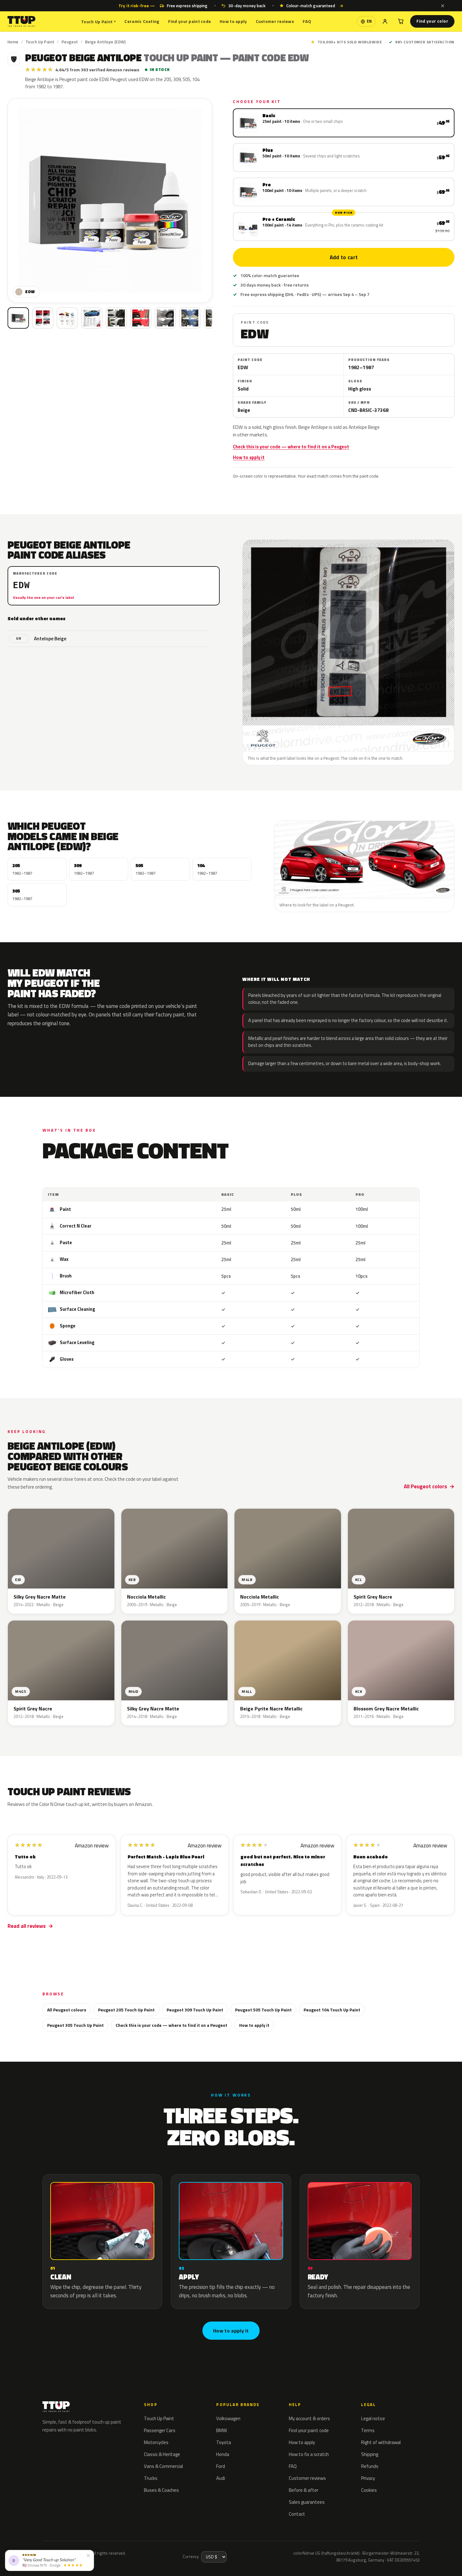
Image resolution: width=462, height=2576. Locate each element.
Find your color (432, 21)
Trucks (151, 2478)
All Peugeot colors (425, 1486)
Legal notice (373, 2418)
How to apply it (249, 457)
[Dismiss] (443, 6)
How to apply (233, 21)
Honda (223, 2454)
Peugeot (70, 42)
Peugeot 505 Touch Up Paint (263, 2010)
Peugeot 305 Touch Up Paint (75, 2025)
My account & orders (309, 2418)
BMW (222, 2430)
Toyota (224, 2442)
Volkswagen (228, 2418)
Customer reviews (275, 21)
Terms (368, 2430)
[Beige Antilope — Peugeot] (43, 318)
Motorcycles (156, 2442)
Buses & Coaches (161, 2490)
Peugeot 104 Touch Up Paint (332, 2010)
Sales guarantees (307, 2502)
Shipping (370, 2454)
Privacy (368, 2478)
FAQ (307, 21)
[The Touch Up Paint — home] (22, 22)
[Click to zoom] (110, 201)
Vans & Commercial (163, 2466)
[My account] (385, 21)
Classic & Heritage (162, 2454)
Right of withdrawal (381, 2442)
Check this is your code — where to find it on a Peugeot (291, 447)
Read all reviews (27, 1926)
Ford (221, 2466)
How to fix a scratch (309, 2454)
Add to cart (344, 257)
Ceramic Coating (142, 21)
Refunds (370, 2466)
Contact (297, 2514)
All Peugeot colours (67, 2010)
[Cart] (401, 21)
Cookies (369, 2490)
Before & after (304, 2490)
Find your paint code (190, 21)
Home (13, 42)
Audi (221, 2478)
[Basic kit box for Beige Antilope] (18, 318)
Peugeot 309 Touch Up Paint (195, 2010)
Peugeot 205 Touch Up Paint (126, 2010)
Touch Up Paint (98, 22)
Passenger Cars (160, 2430)
